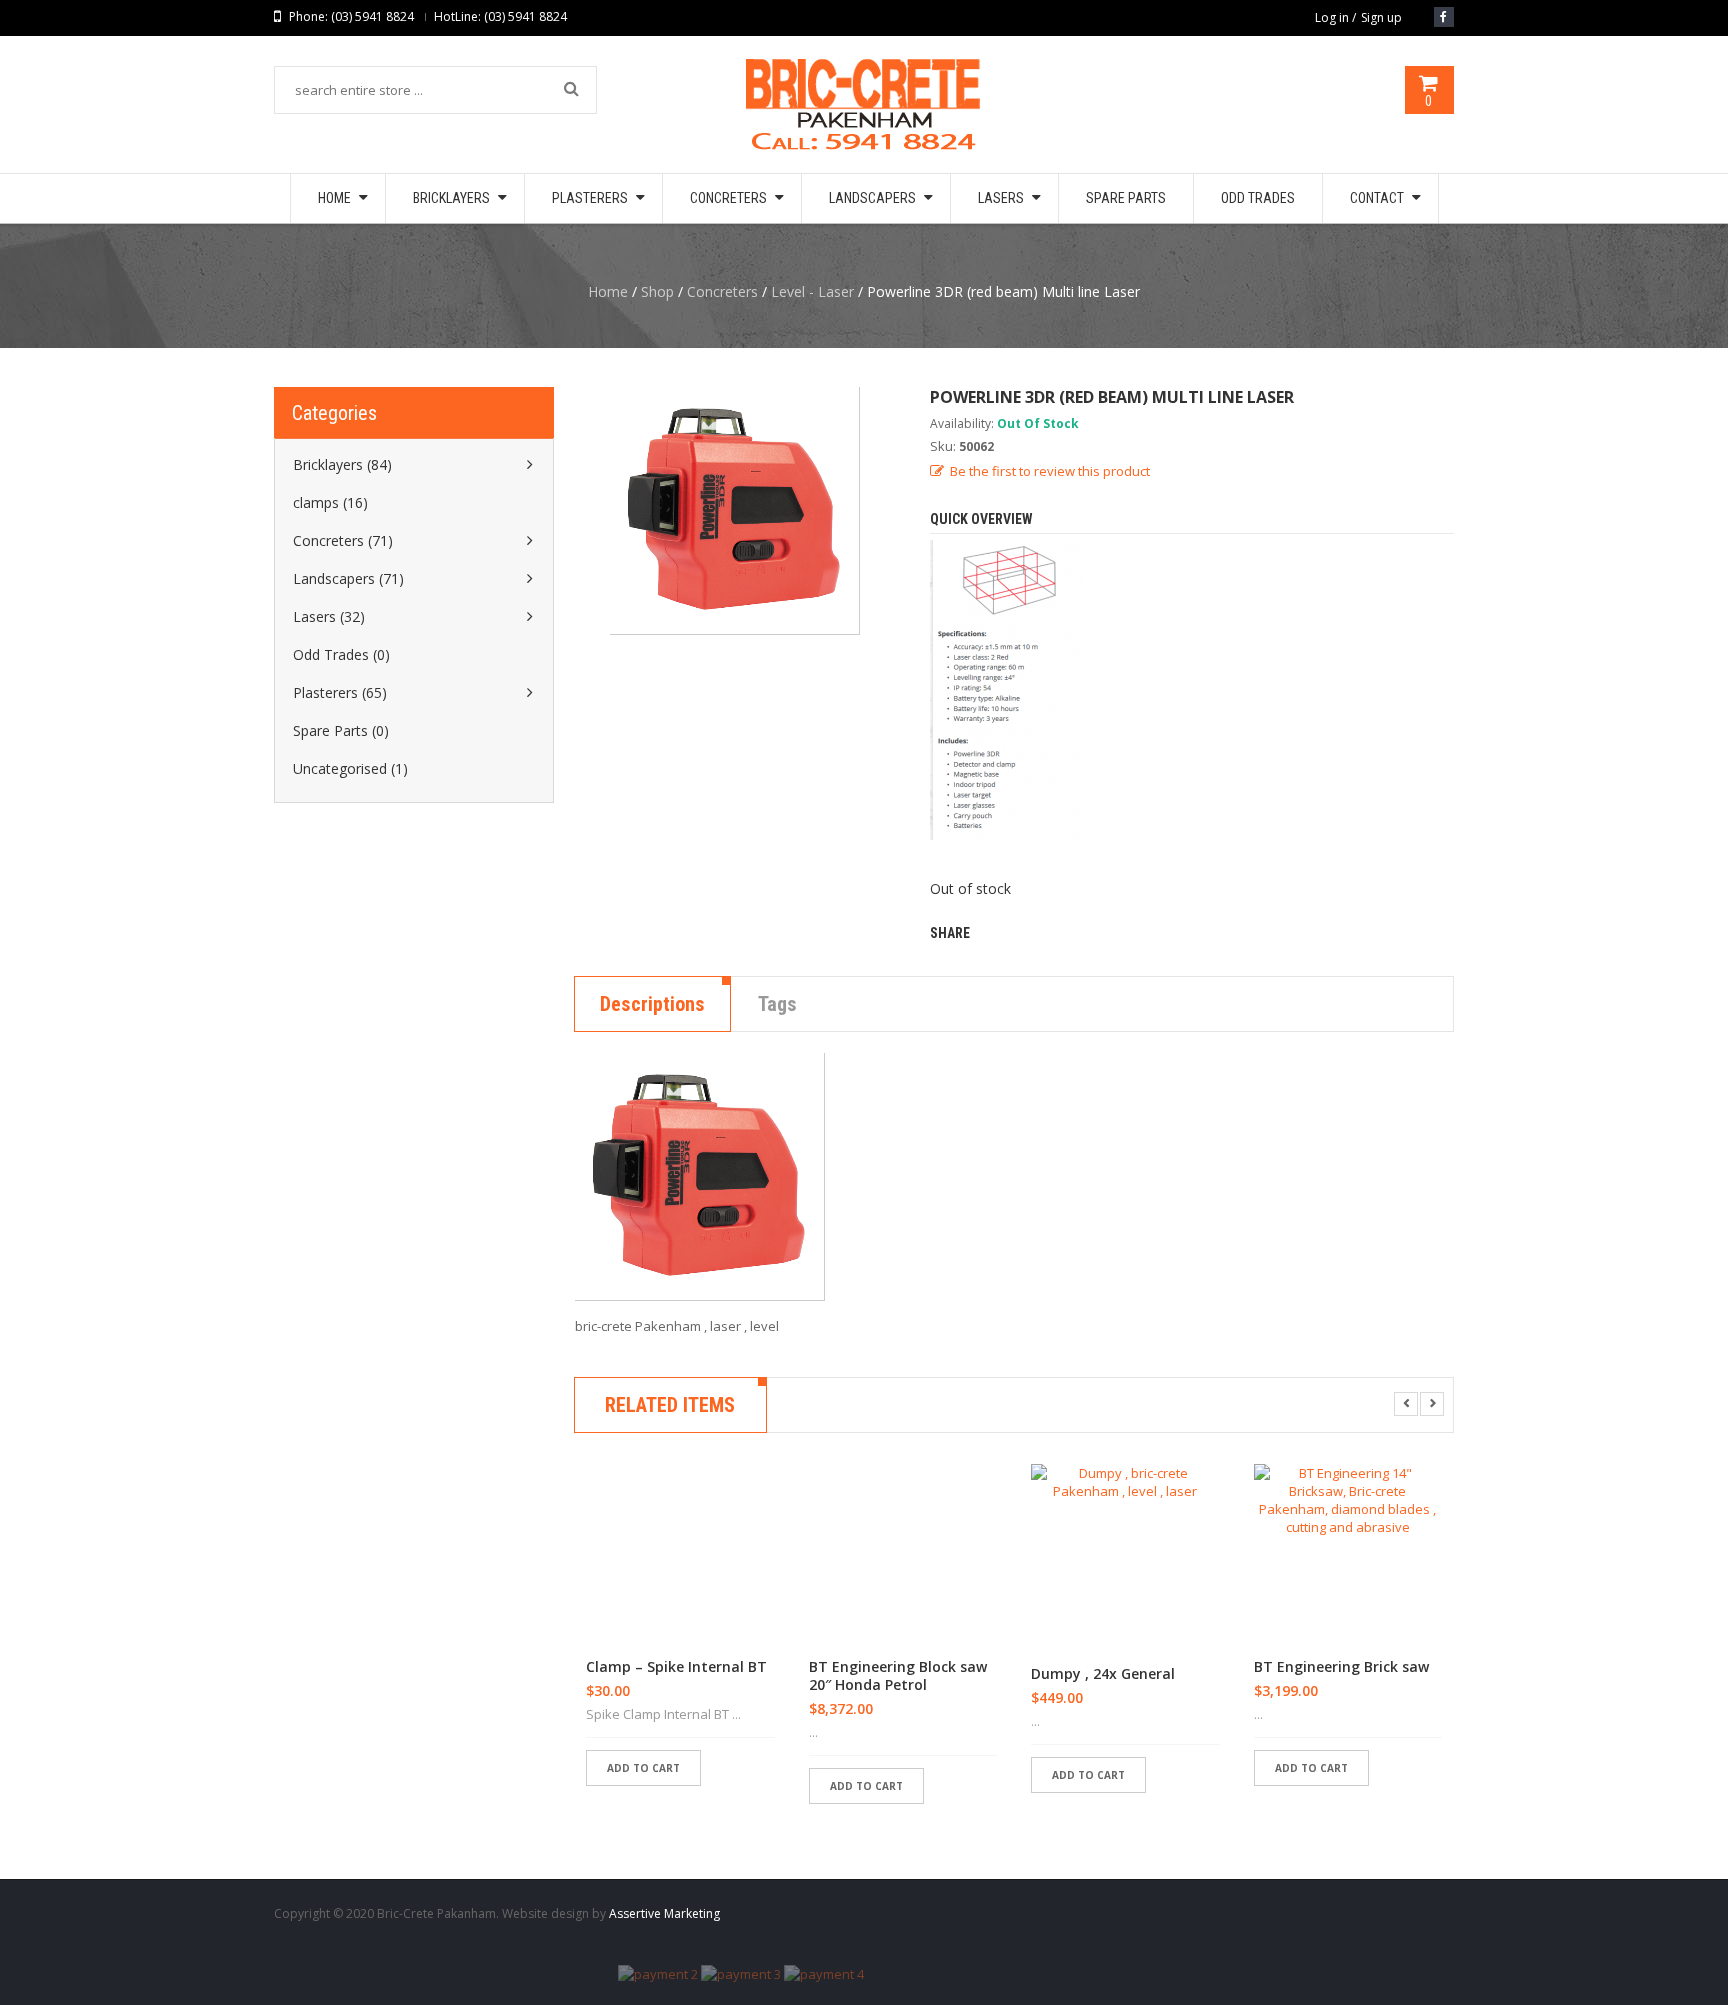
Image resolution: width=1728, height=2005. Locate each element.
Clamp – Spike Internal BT (676, 1667)
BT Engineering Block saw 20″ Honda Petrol (898, 1676)
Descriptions (652, 1004)
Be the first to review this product (1050, 471)
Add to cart (643, 1768)
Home (608, 291)
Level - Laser (812, 291)
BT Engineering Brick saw (1341, 1667)
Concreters (722, 291)
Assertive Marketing (664, 1913)
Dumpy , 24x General (1103, 1674)
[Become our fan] (1444, 17)
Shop (657, 291)
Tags (777, 1004)
